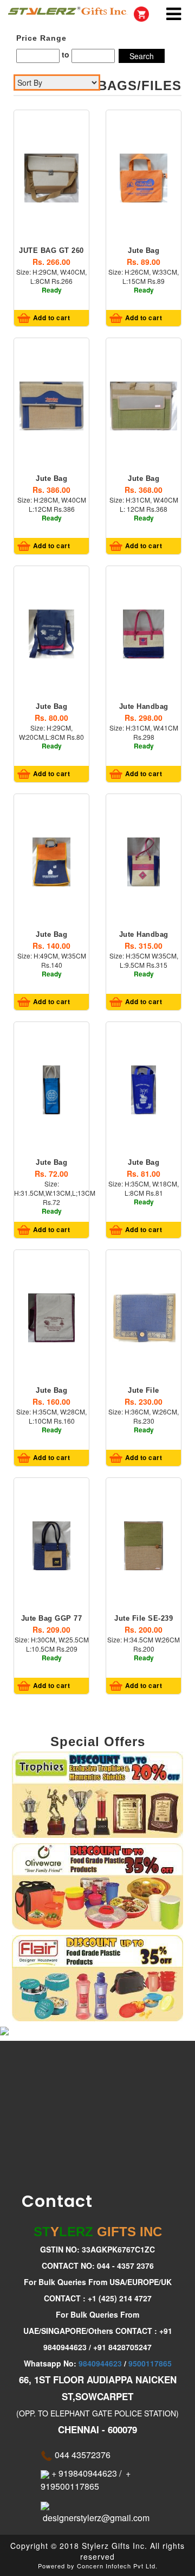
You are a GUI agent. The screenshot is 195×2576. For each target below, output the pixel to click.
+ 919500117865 (86, 2480)
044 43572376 (82, 2455)
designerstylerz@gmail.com (95, 2518)
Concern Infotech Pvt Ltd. (117, 2566)
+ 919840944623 (83, 2473)
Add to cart (50, 318)
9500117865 (150, 2363)
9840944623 (100, 2363)
